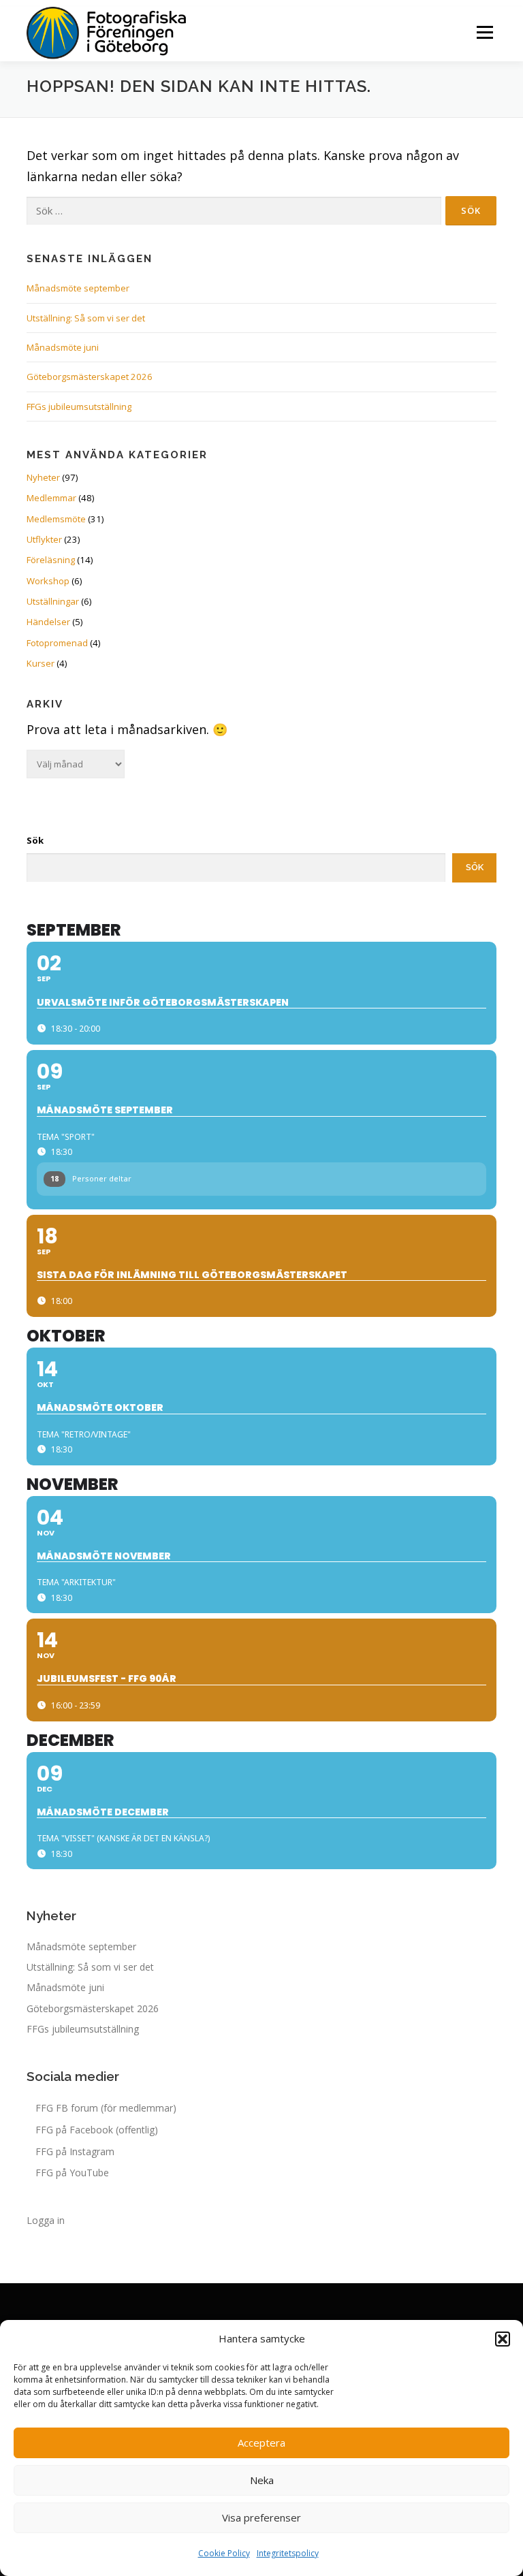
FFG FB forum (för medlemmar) (106, 2108)
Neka (262, 2480)
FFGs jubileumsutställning (79, 407)
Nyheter (43, 477)
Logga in (46, 2220)
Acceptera (261, 2443)
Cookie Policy (224, 2553)
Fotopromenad (57, 643)
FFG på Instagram (75, 2151)
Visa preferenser (261, 2517)
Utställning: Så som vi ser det (86, 318)
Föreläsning (51, 560)
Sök (35, 840)
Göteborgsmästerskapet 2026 (90, 377)
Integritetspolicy (288, 2553)
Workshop (48, 581)
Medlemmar (51, 498)
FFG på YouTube (72, 2173)
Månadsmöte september (78, 288)
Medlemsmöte (56, 519)
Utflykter (44, 539)
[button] (503, 2339)
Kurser (41, 663)
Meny (484, 32)
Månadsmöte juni (63, 347)
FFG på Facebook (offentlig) (97, 2130)
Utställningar (53, 601)
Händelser (48, 622)
